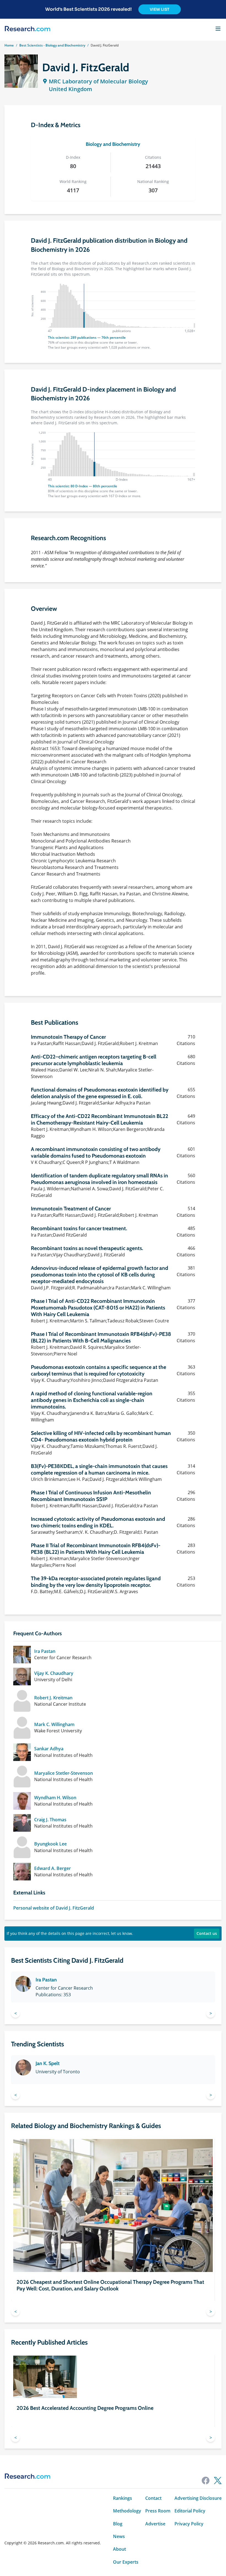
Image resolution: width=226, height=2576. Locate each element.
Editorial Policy (190, 2511)
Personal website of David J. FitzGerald (54, 1908)
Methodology (127, 2511)
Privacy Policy (189, 2524)
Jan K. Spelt (48, 2063)
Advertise (155, 2524)
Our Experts (126, 2562)
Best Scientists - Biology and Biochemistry (52, 45)
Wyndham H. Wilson (55, 1798)
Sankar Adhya (49, 1749)
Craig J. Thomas (50, 1820)
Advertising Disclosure (198, 2498)
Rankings (123, 2498)
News (119, 2536)
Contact (153, 2498)
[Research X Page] (218, 2481)
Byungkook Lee (50, 1844)
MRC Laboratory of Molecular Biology (98, 81)
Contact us (207, 1933)
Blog (118, 2524)
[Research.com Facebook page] (206, 2481)
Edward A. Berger (53, 1868)
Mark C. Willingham (54, 1724)
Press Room (158, 2511)
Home (9, 45)
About (119, 2549)
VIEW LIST (160, 9)
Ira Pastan (45, 1651)
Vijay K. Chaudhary (54, 1673)
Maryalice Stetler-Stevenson (64, 1773)
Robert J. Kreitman (53, 1698)
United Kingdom (70, 89)
